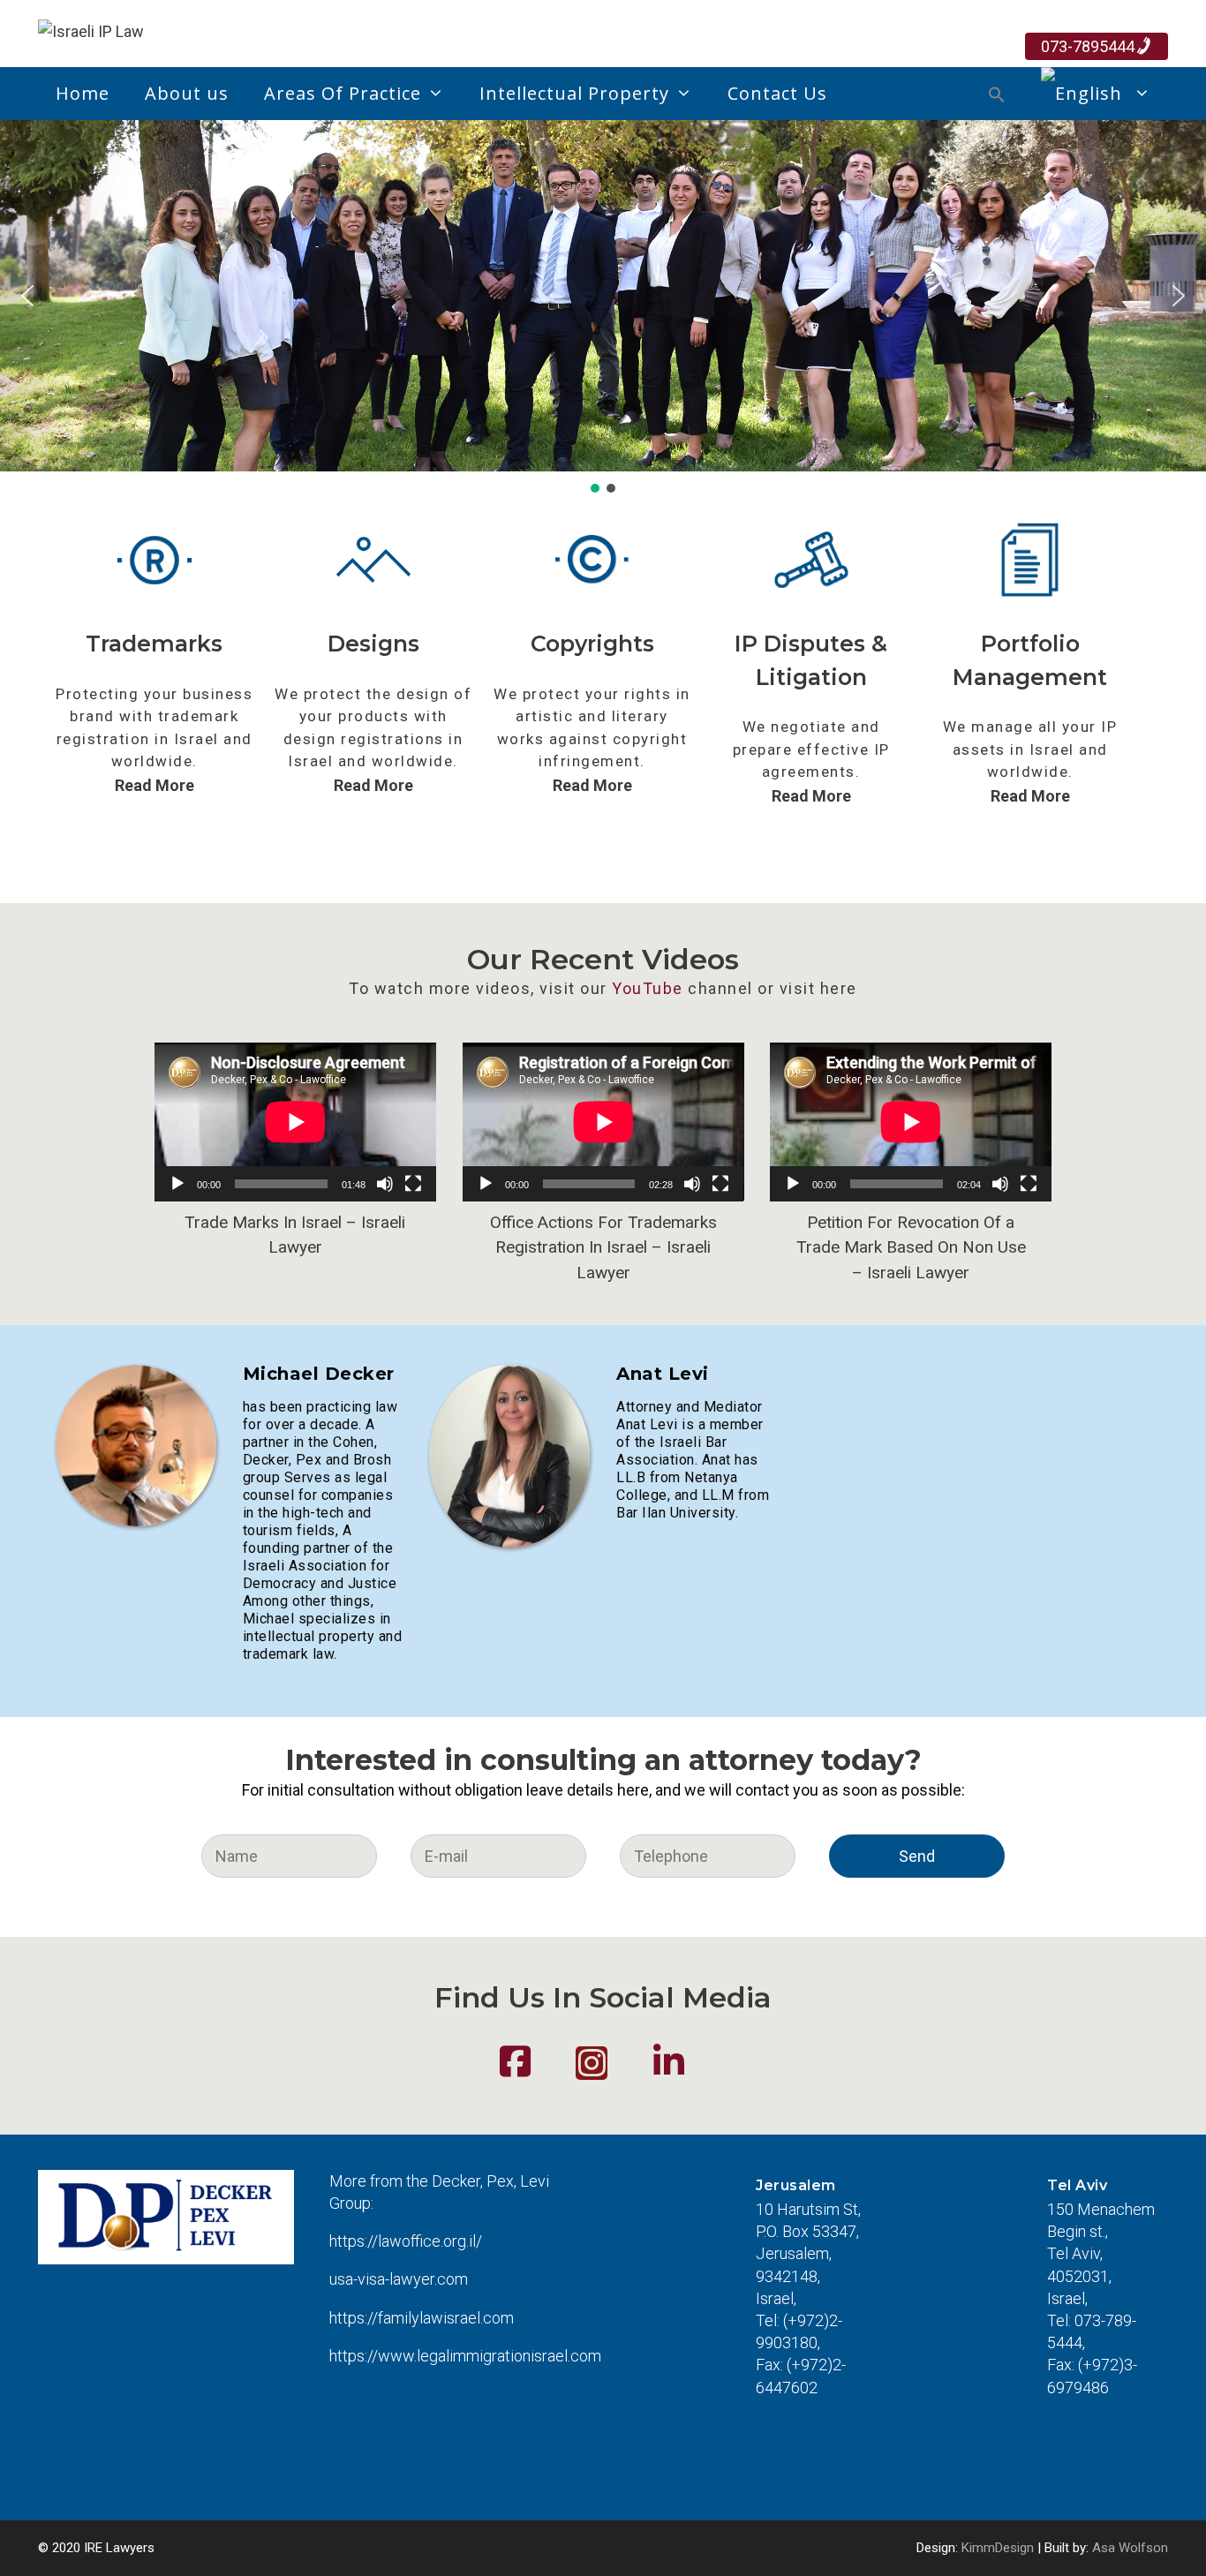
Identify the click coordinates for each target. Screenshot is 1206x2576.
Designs (373, 644)
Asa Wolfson (1130, 2548)
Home (83, 93)
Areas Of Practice (343, 93)
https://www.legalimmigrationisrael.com (465, 2356)
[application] (295, 1122)
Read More (155, 785)
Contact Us (777, 93)
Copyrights (592, 644)
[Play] (177, 1184)
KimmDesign (998, 2548)
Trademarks (154, 644)
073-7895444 (1088, 46)
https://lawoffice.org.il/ (406, 2241)
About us (187, 93)
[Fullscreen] (413, 1184)
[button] (997, 97)
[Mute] (385, 1184)
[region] (603, 308)
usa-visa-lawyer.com (399, 2279)
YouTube (648, 988)
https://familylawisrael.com (422, 2318)
